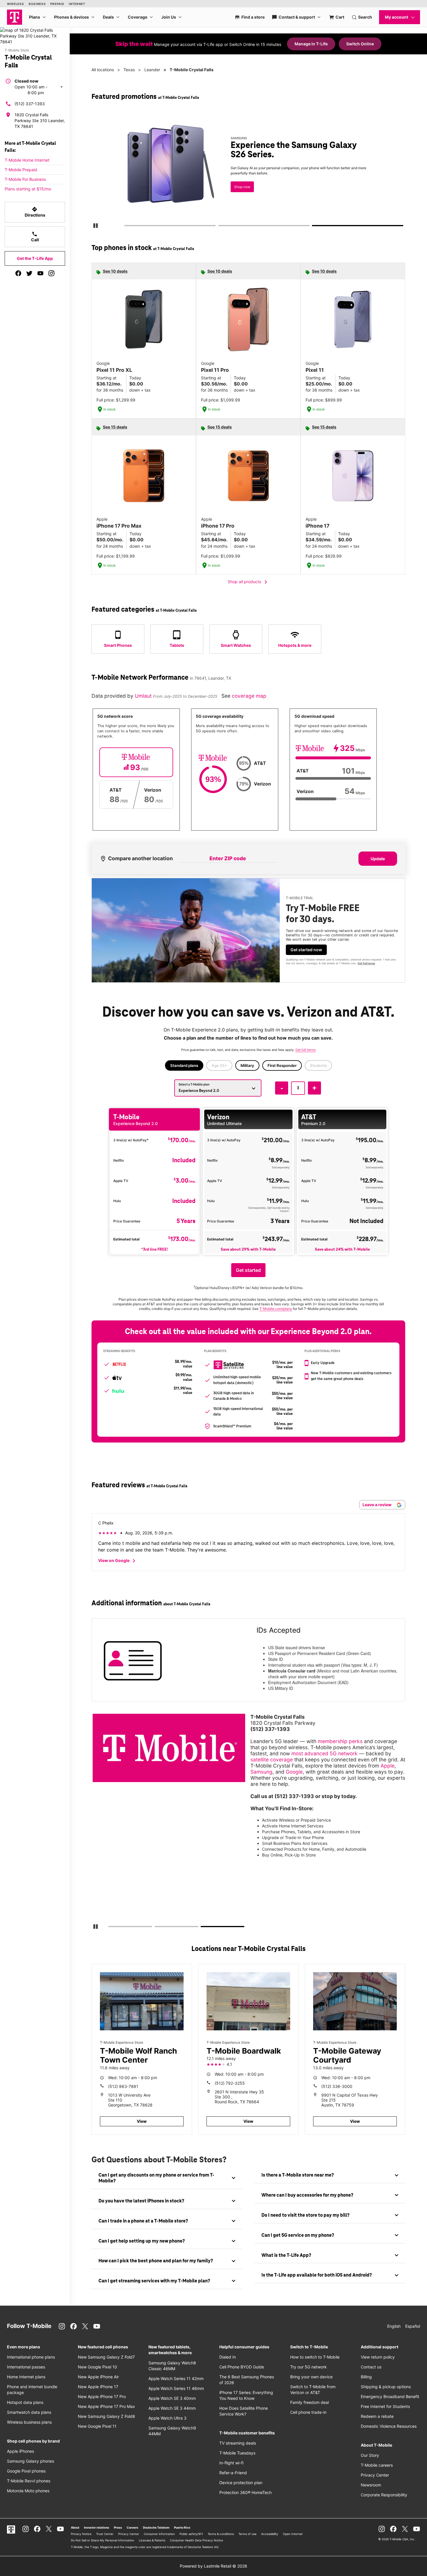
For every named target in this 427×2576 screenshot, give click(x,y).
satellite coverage (272, 1760)
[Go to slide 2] (220, 227)
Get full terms (238, 191)
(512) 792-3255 (230, 2083)
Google (294, 1772)
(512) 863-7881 (123, 2086)
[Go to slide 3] (314, 227)
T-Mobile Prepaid (21, 170)
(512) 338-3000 (337, 2086)
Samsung (261, 1772)
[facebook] (18, 273)
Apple (387, 1766)
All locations (103, 70)
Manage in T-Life (311, 44)
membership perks (340, 1741)
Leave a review (377, 1505)
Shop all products (249, 582)
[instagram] (51, 273)
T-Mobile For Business (25, 179)
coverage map (249, 696)
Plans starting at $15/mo (28, 189)
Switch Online (360, 44)
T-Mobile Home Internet (27, 160)
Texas (129, 70)
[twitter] (29, 273)
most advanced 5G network (324, 1753)
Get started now (306, 950)
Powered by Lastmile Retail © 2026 (214, 2566)
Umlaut (144, 696)
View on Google (118, 1561)
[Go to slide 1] (126, 227)
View (142, 2121)
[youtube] (40, 273)
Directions (35, 212)
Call (35, 237)
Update (378, 859)
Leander (152, 70)
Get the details (247, 170)
